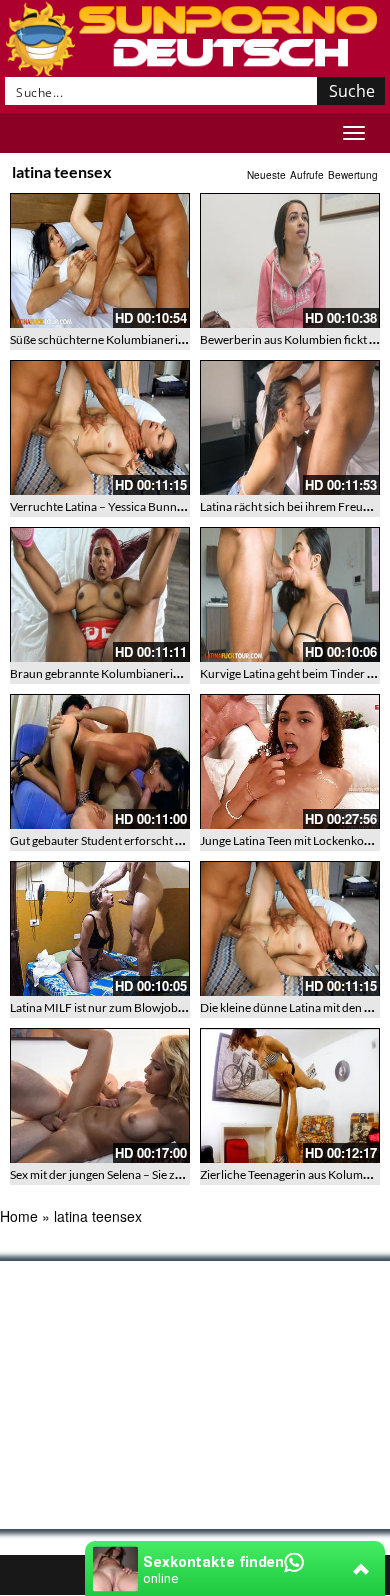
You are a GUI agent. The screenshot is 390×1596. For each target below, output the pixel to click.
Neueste (266, 175)
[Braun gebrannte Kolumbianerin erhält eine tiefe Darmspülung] (100, 594)
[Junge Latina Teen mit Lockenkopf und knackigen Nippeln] (290, 761)
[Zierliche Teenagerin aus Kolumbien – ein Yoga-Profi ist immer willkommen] (290, 1095)
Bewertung (353, 175)
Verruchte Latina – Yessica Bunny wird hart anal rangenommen (173, 506)
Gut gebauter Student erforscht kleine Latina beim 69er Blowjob (175, 840)
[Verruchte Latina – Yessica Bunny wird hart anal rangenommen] (100, 427)
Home (19, 1216)
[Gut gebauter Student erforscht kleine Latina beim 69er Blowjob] (100, 761)
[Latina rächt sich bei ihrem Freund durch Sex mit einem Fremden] (290, 427)
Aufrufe (307, 175)
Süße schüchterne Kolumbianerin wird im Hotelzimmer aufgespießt (185, 339)
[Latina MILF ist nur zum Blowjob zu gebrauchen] (100, 928)
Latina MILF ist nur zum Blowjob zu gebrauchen (134, 1007)
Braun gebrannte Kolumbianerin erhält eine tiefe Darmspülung (173, 673)
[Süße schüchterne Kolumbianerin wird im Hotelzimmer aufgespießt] (100, 260)
